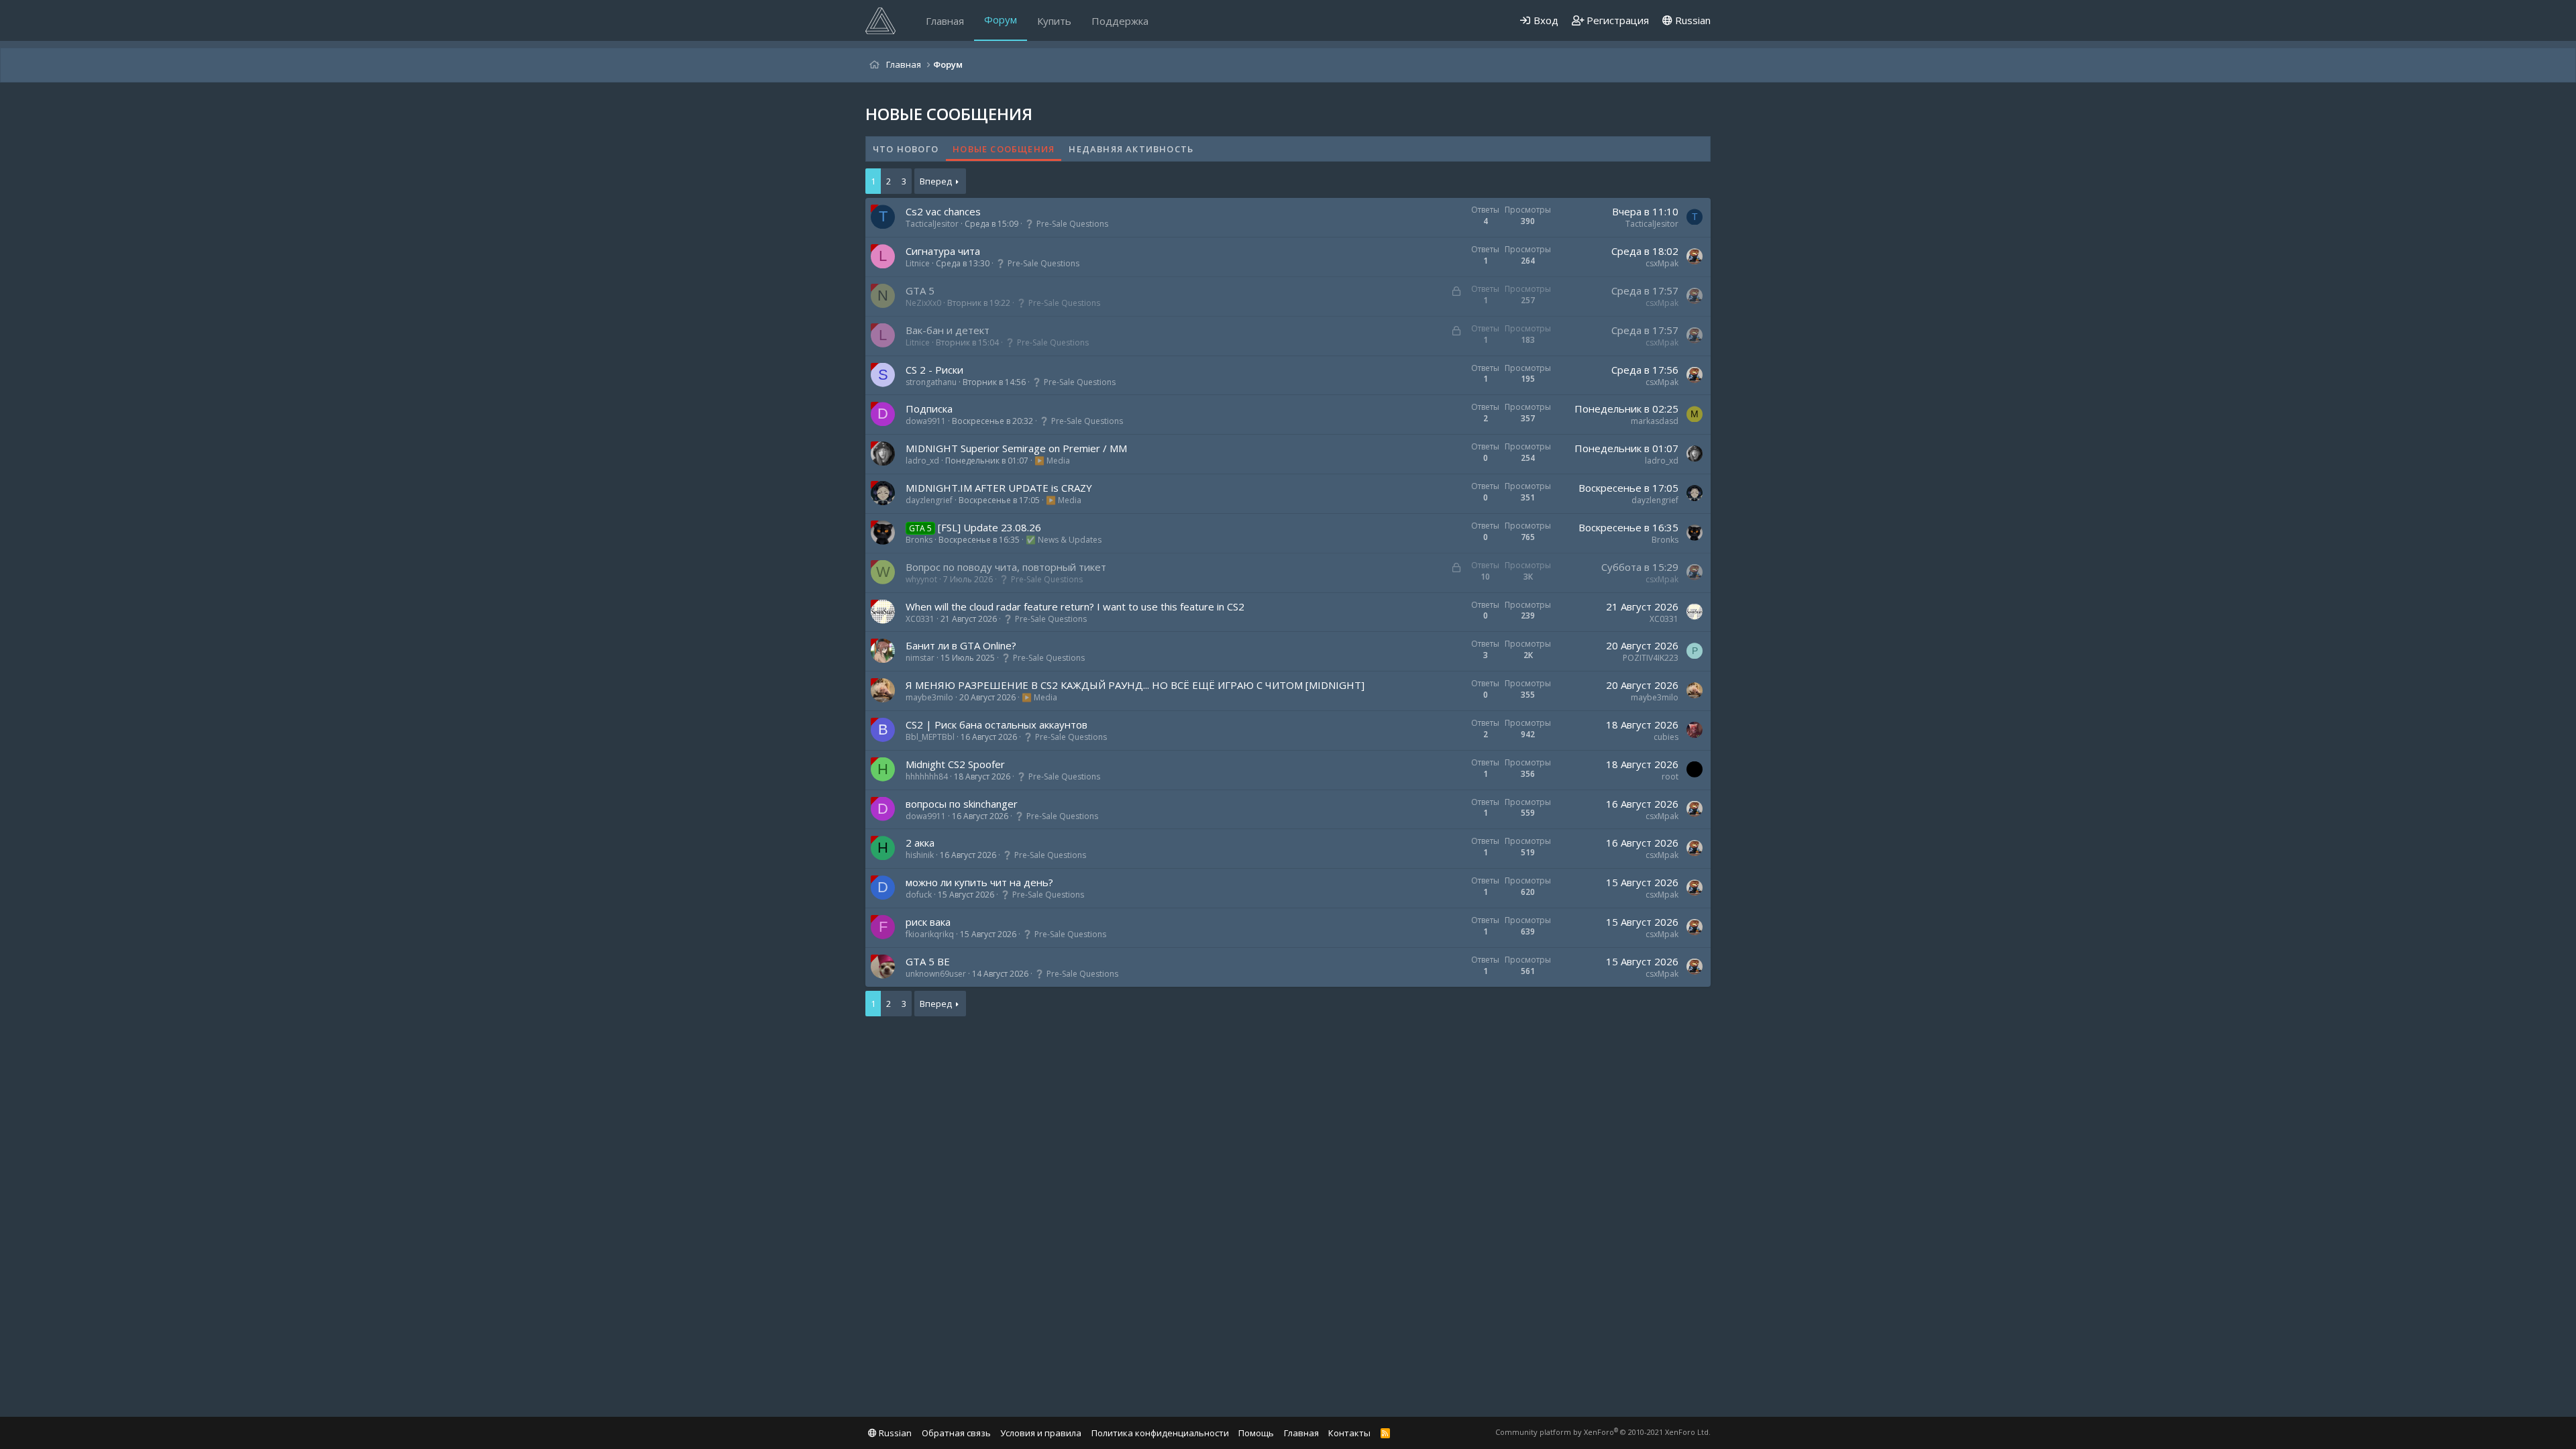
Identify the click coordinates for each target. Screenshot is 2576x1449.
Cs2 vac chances (943, 211)
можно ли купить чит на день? (979, 882)
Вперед (936, 181)
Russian (1692, 20)
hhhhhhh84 (927, 776)
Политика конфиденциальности (1160, 1433)
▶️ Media (1052, 461)
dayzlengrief (929, 500)
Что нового (906, 149)
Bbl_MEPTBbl (930, 737)
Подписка (929, 409)
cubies (1666, 737)
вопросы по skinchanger (962, 804)
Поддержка (1120, 21)
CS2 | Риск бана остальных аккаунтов (997, 724)
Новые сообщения (1004, 149)
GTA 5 (920, 290)
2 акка (920, 843)
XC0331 (920, 619)
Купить (1054, 21)
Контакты (1349, 1433)
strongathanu (931, 382)
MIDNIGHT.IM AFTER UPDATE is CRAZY (999, 488)
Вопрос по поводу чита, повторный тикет (1006, 567)
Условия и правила (1041, 1433)
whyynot (921, 579)
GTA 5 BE (928, 961)
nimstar (920, 658)
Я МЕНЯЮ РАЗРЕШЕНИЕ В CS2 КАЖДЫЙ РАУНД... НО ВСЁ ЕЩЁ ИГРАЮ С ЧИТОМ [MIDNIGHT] (1135, 685)
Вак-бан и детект (948, 330)
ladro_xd (922, 461)
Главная (945, 21)
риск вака (928, 922)
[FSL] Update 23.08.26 (989, 527)
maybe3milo (929, 697)
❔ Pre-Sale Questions (1066, 224)
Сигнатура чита (943, 251)
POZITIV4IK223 (1651, 658)
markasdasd (1655, 421)
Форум (1001, 19)
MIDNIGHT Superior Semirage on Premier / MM (1016, 448)
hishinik (920, 855)
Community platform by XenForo (1603, 1432)
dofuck (919, 895)
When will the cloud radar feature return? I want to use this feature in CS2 (1075, 606)
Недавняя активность (1131, 149)
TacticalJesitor (932, 224)
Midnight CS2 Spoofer (955, 764)
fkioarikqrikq (930, 934)
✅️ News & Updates (1064, 540)
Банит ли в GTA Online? (961, 645)
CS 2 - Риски (934, 370)
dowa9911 (926, 421)
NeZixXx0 (923, 303)
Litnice (918, 263)
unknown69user (936, 974)
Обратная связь (956, 1433)
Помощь (1256, 1433)
